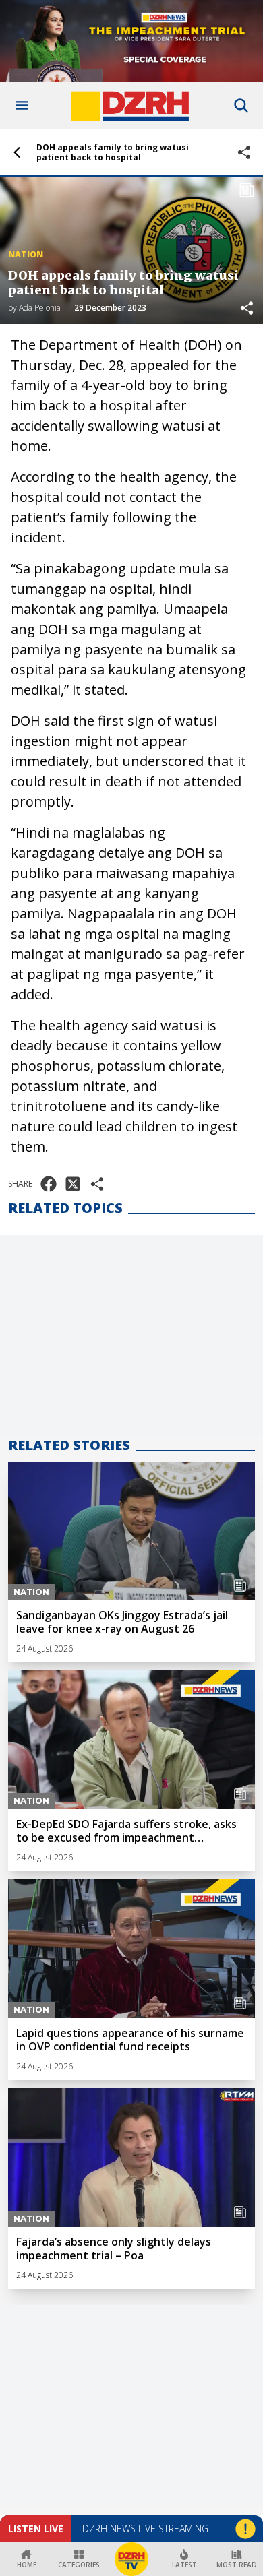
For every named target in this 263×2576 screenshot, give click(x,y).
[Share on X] (73, 1184)
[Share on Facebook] (49, 1184)
